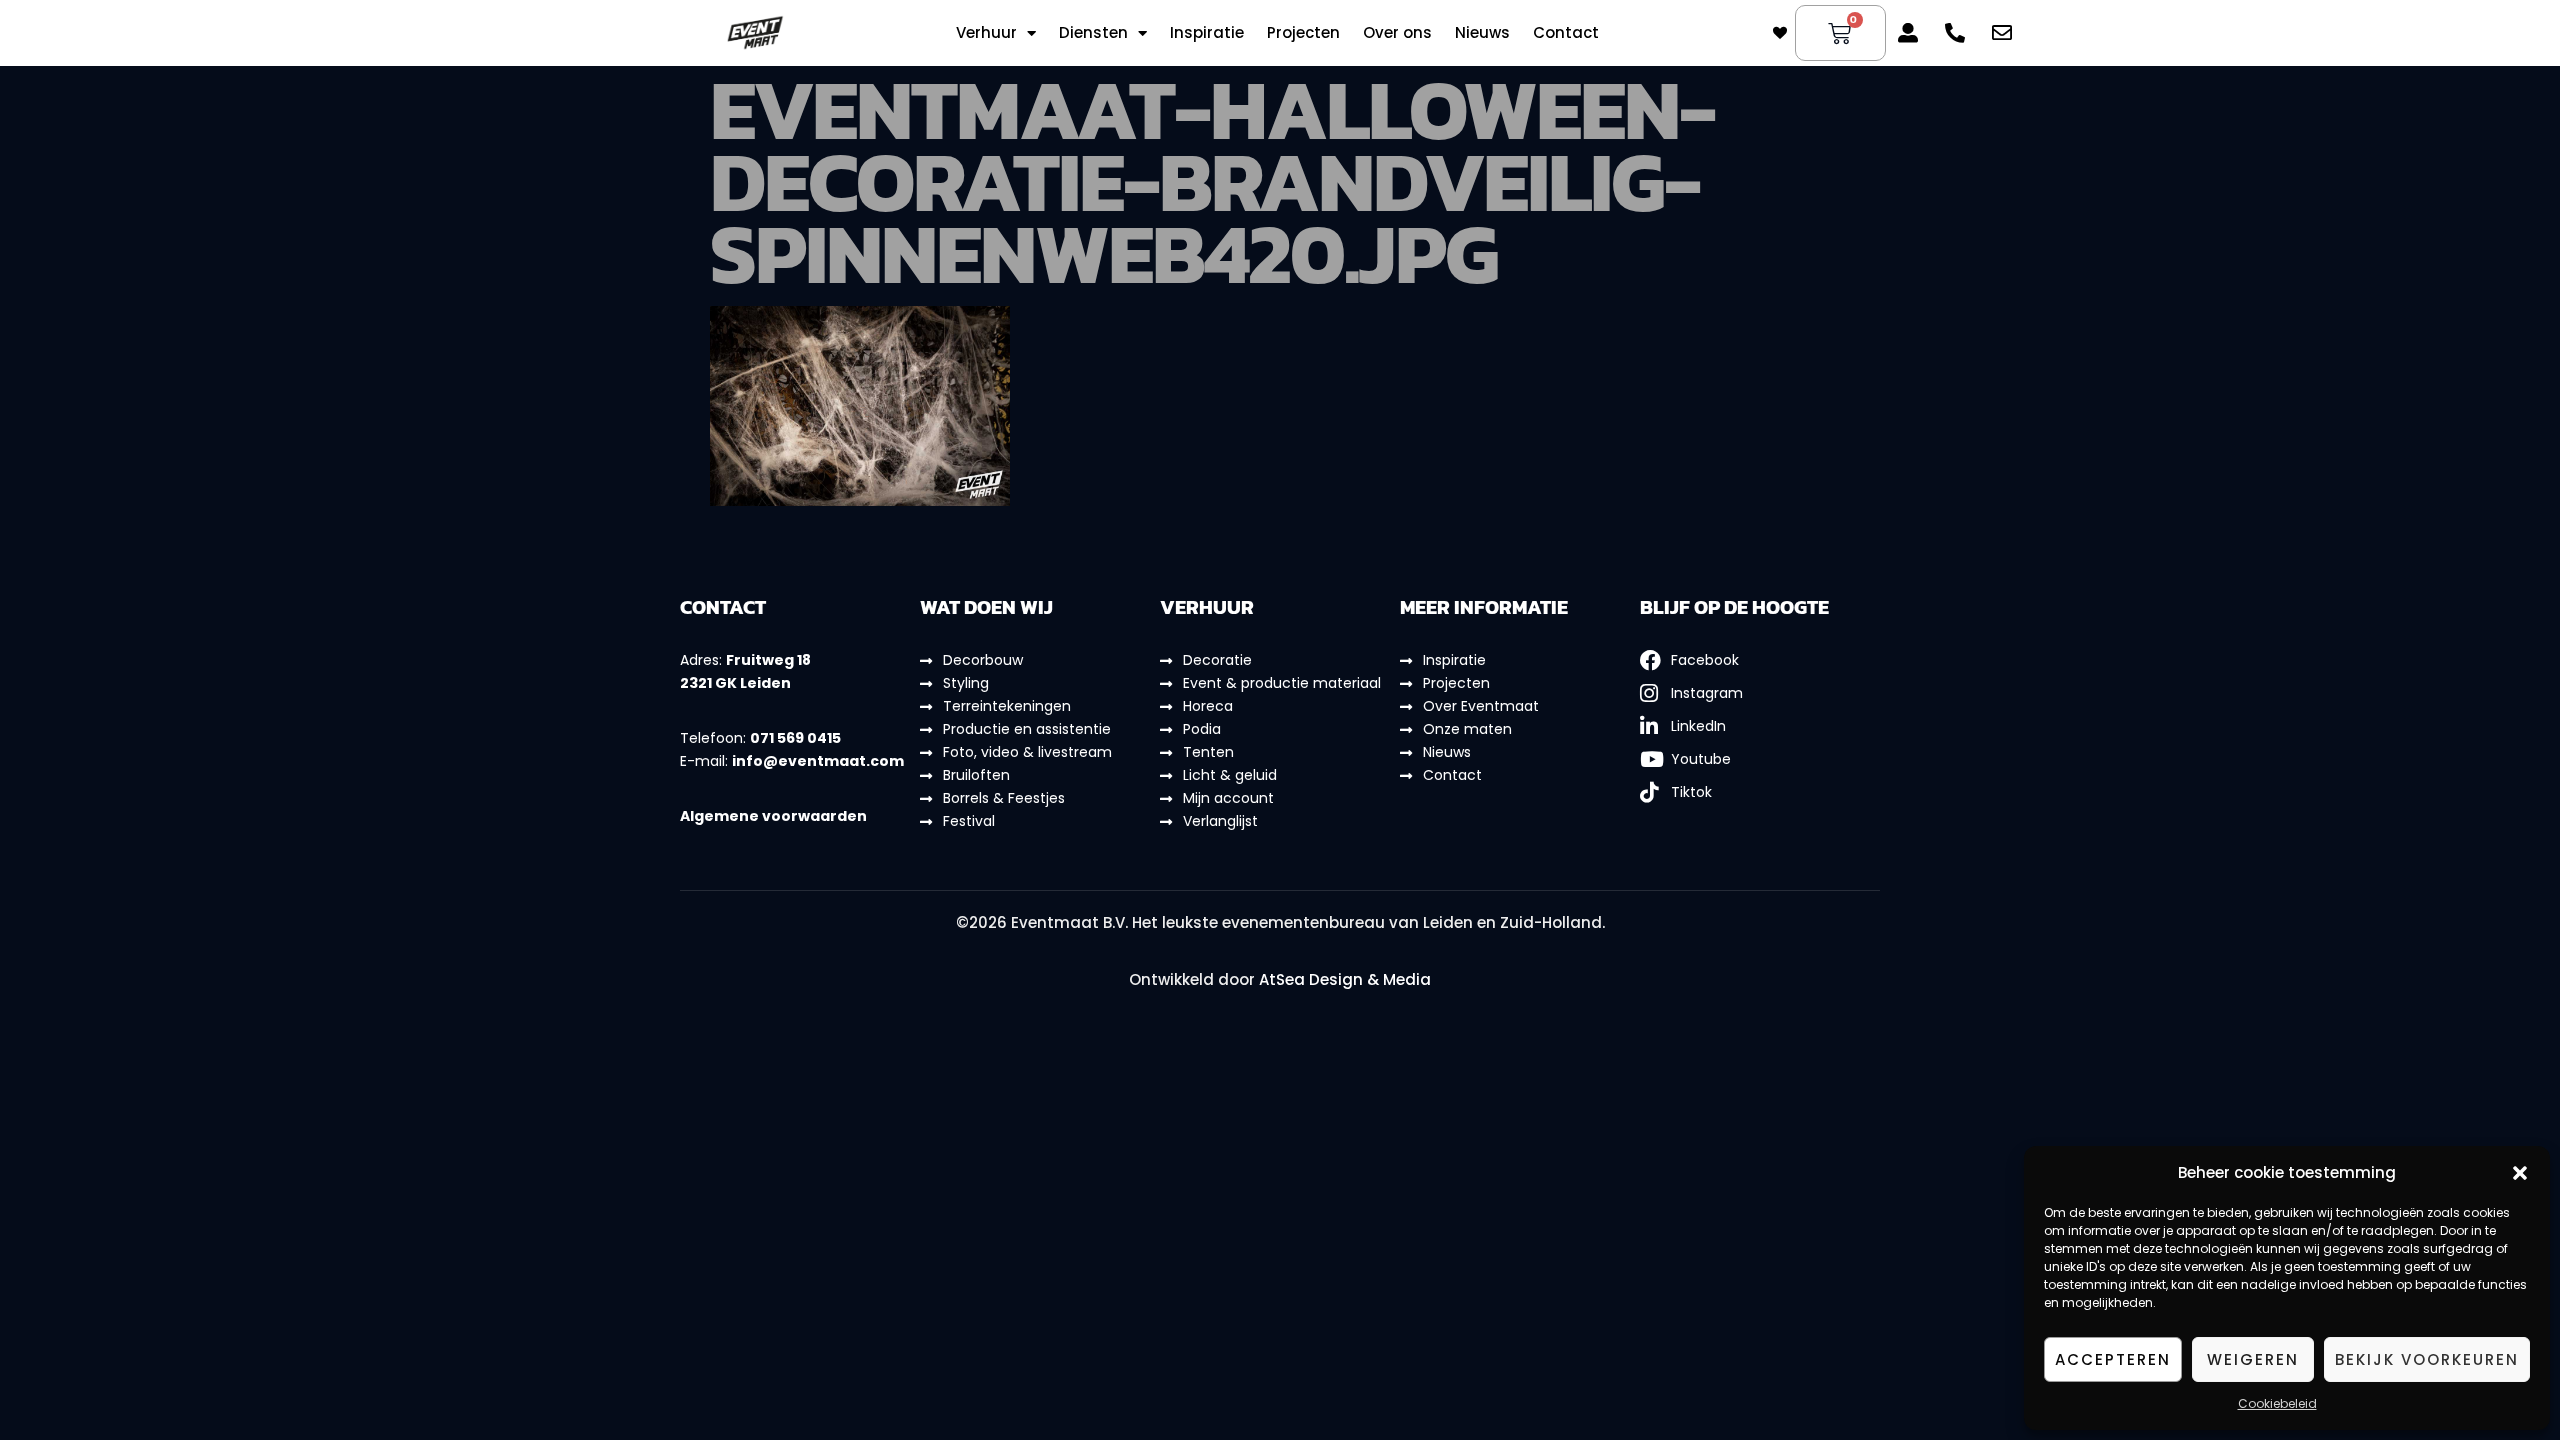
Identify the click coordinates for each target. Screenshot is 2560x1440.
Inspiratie (1207, 33)
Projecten (1303, 33)
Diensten (1093, 33)
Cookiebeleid (2277, 1403)
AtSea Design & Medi (1339, 979)
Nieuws (1482, 33)
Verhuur (986, 33)
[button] (2520, 1173)
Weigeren (2253, 1359)
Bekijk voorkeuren (2427, 1359)
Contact (1566, 33)
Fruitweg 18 (768, 660)
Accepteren (2113, 1359)
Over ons (1397, 33)
